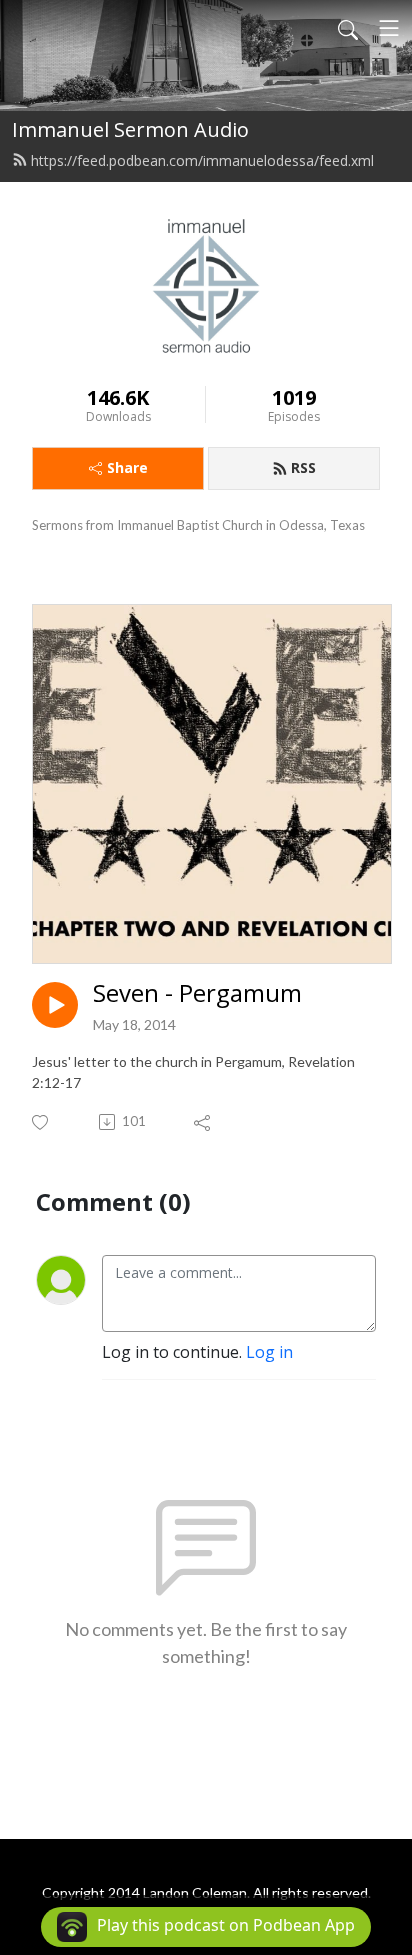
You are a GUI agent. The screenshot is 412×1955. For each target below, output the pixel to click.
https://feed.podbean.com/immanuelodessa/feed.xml (202, 160)
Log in (269, 1352)
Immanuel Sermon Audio (130, 129)
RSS (303, 467)
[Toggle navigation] (389, 28)
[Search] (348, 28)
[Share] (203, 1122)
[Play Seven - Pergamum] (55, 1005)
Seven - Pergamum (197, 993)
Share (127, 467)
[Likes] (41, 1122)
